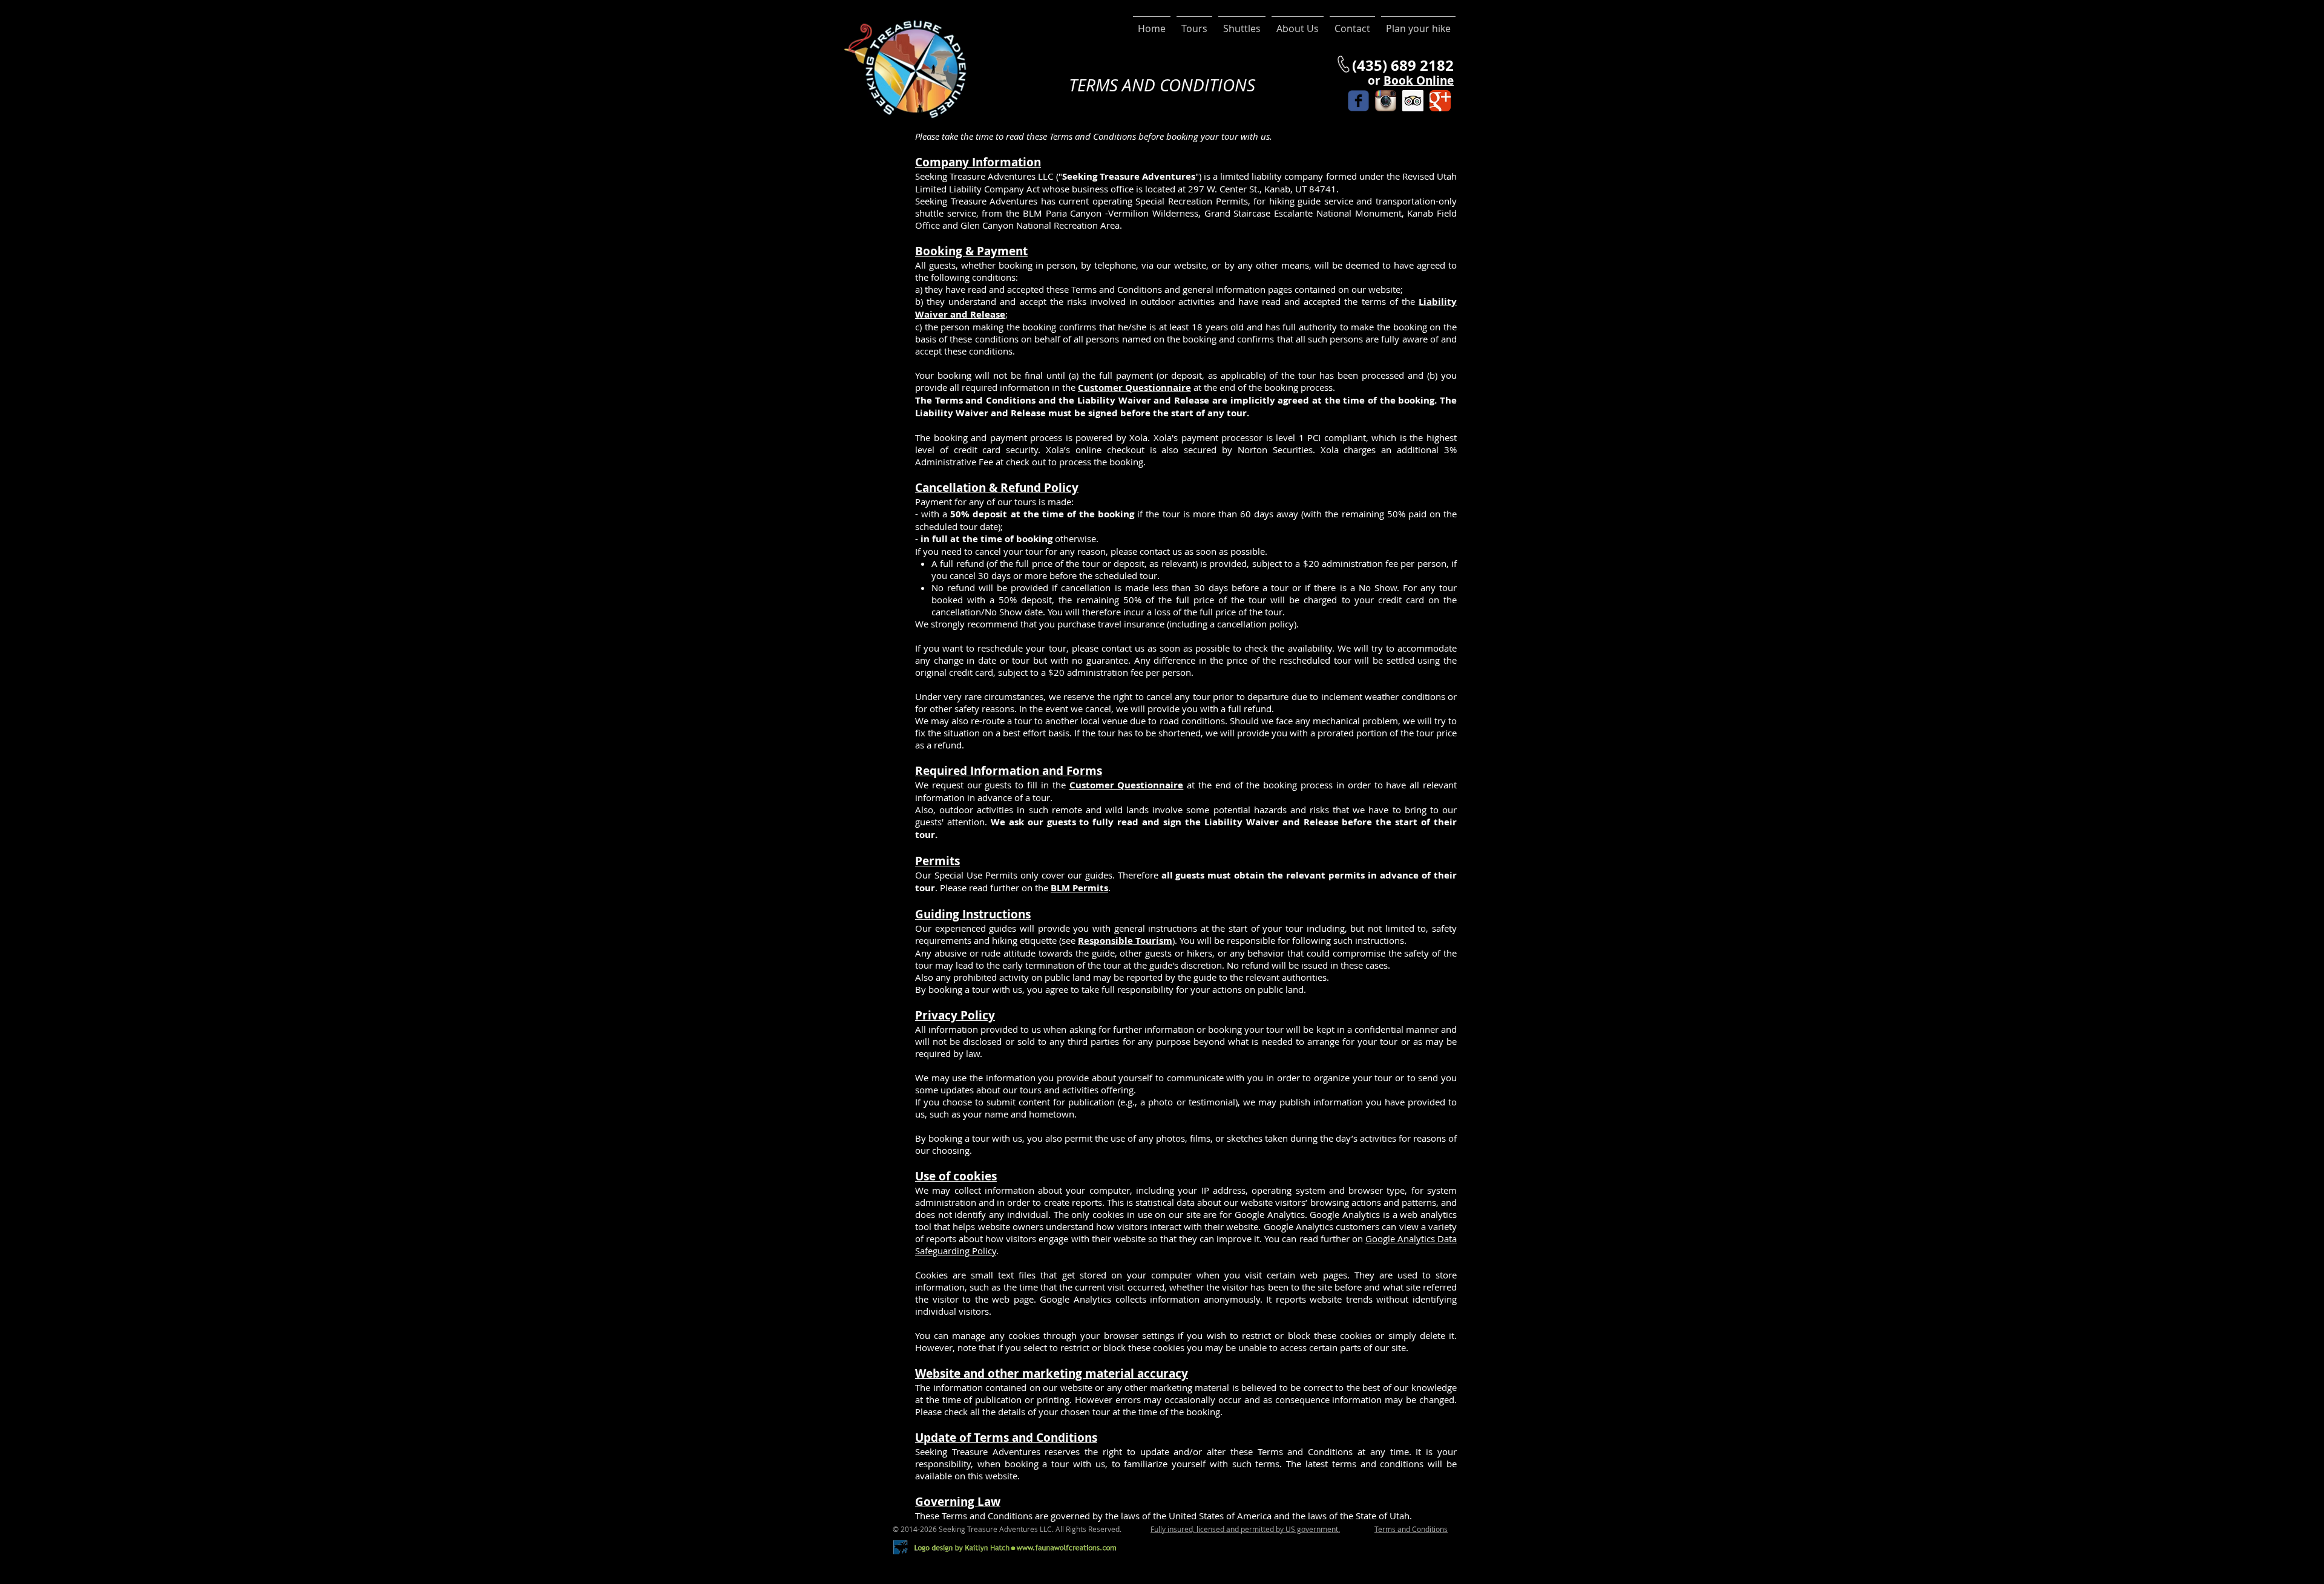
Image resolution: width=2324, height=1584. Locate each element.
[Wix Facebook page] (1358, 101)
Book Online (1419, 80)
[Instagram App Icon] (1386, 101)
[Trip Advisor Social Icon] (1413, 101)
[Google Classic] (1440, 101)
